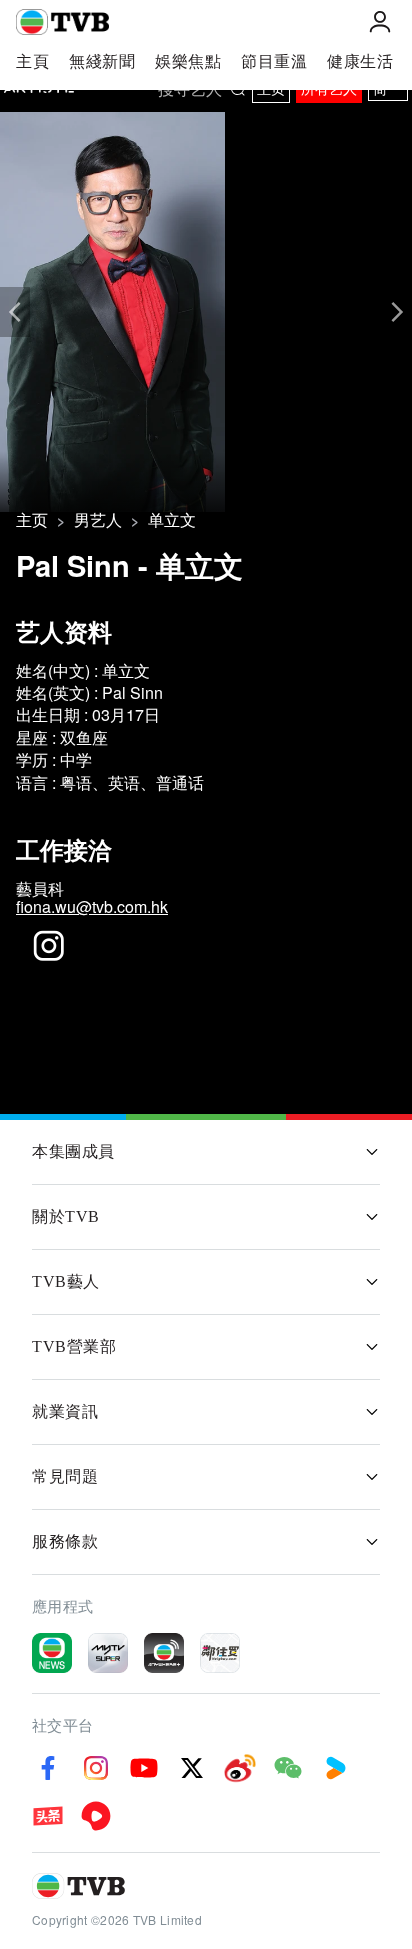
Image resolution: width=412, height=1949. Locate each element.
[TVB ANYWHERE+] (164, 1653)
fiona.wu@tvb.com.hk (92, 906)
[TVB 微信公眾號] (288, 1768)
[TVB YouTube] (144, 1768)
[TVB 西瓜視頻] (96, 1816)
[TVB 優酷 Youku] (336, 1768)
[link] (32, 520)
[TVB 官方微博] (240, 1768)
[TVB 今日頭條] (48, 1816)
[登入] (380, 22)
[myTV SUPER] (108, 1653)
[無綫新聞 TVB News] (52, 1653)
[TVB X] (192, 1768)
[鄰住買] (220, 1653)
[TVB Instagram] (96, 1768)
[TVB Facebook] (48, 1768)
